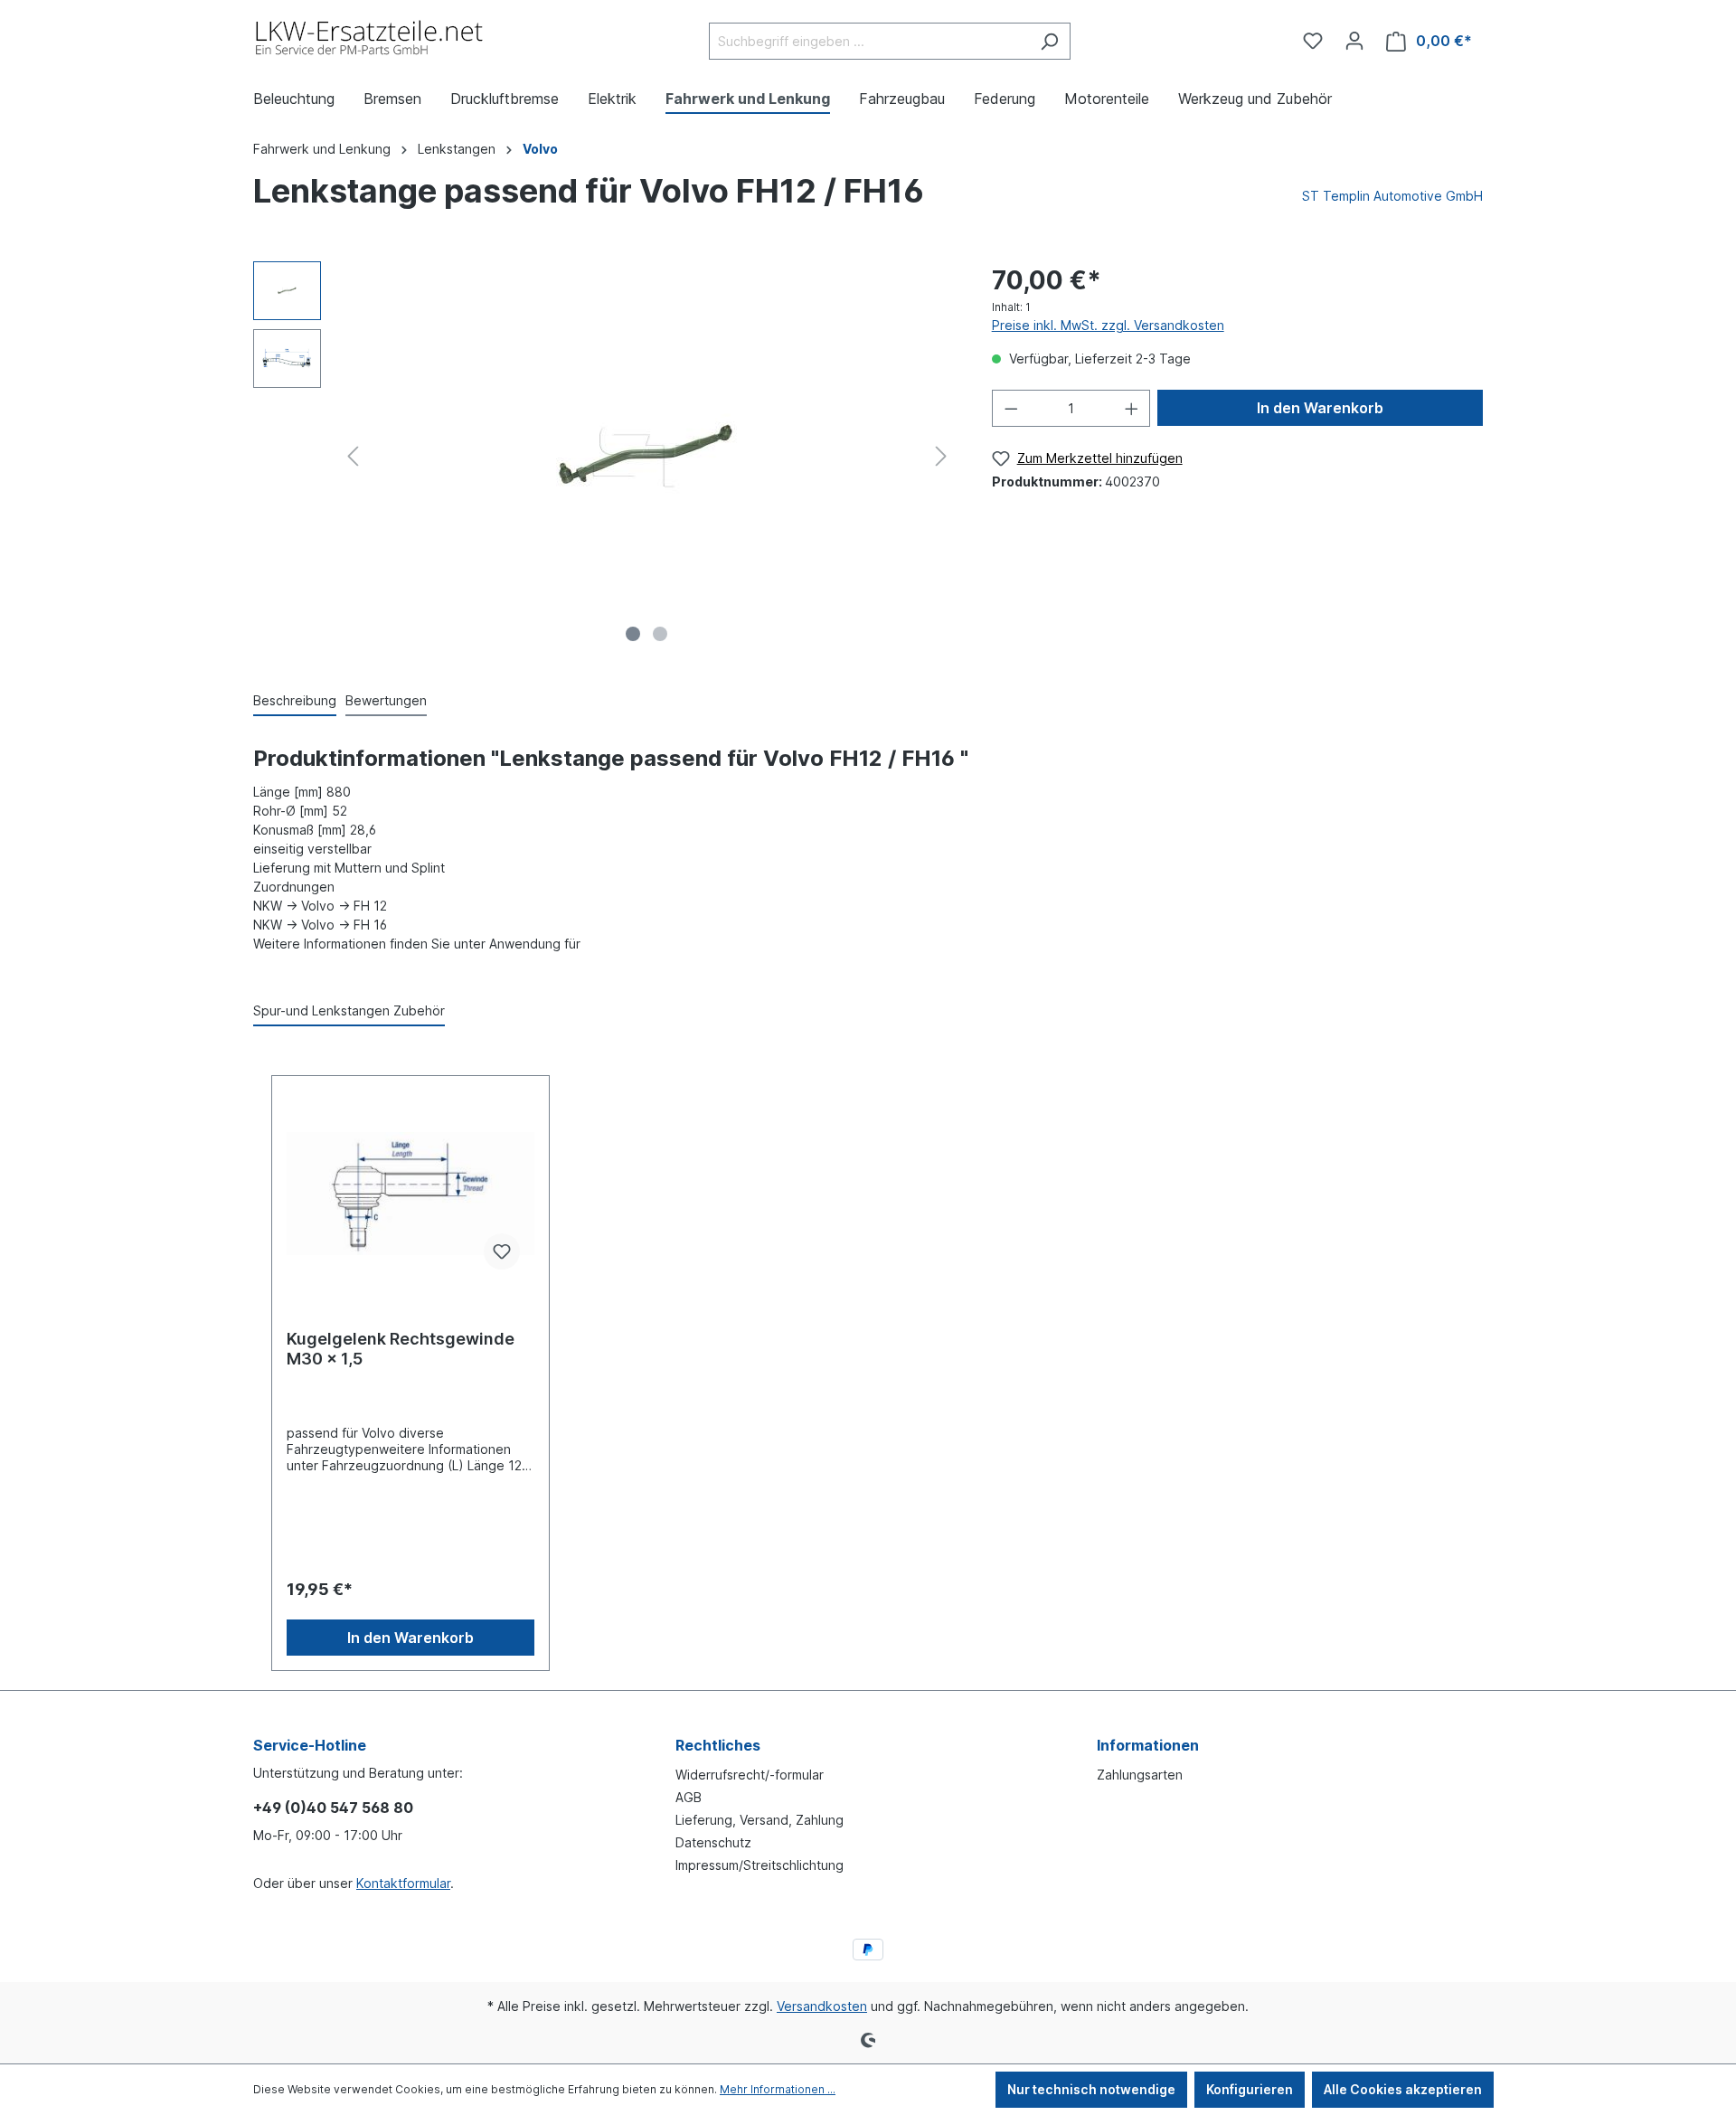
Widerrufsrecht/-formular (750, 1775)
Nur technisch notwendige (1091, 2089)
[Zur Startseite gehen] (370, 38)
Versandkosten (822, 2006)
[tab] (295, 701)
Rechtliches (718, 1745)
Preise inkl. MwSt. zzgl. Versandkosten (1108, 325)
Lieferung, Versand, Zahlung (759, 1820)
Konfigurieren (1250, 2089)
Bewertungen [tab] (386, 700)
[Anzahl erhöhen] (1132, 408)
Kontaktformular (403, 1883)
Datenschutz (713, 1842)
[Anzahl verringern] (1011, 408)
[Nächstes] (941, 456)
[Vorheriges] (353, 456)
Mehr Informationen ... (778, 2089)
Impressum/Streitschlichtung (759, 1865)
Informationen (1148, 1745)
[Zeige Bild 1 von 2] (633, 634)
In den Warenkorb (1320, 408)
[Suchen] (1049, 41)
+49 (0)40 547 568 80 (333, 1808)
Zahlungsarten (1140, 1775)
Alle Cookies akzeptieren (1403, 2089)
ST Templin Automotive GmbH (1392, 196)
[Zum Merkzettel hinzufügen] (502, 1251)
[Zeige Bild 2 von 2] (660, 634)
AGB (689, 1797)
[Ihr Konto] (1354, 41)
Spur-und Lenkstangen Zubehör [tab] (349, 1010)
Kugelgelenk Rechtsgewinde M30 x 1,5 (401, 1349)
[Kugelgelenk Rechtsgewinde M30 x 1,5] (410, 1194)
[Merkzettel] (1313, 41)
